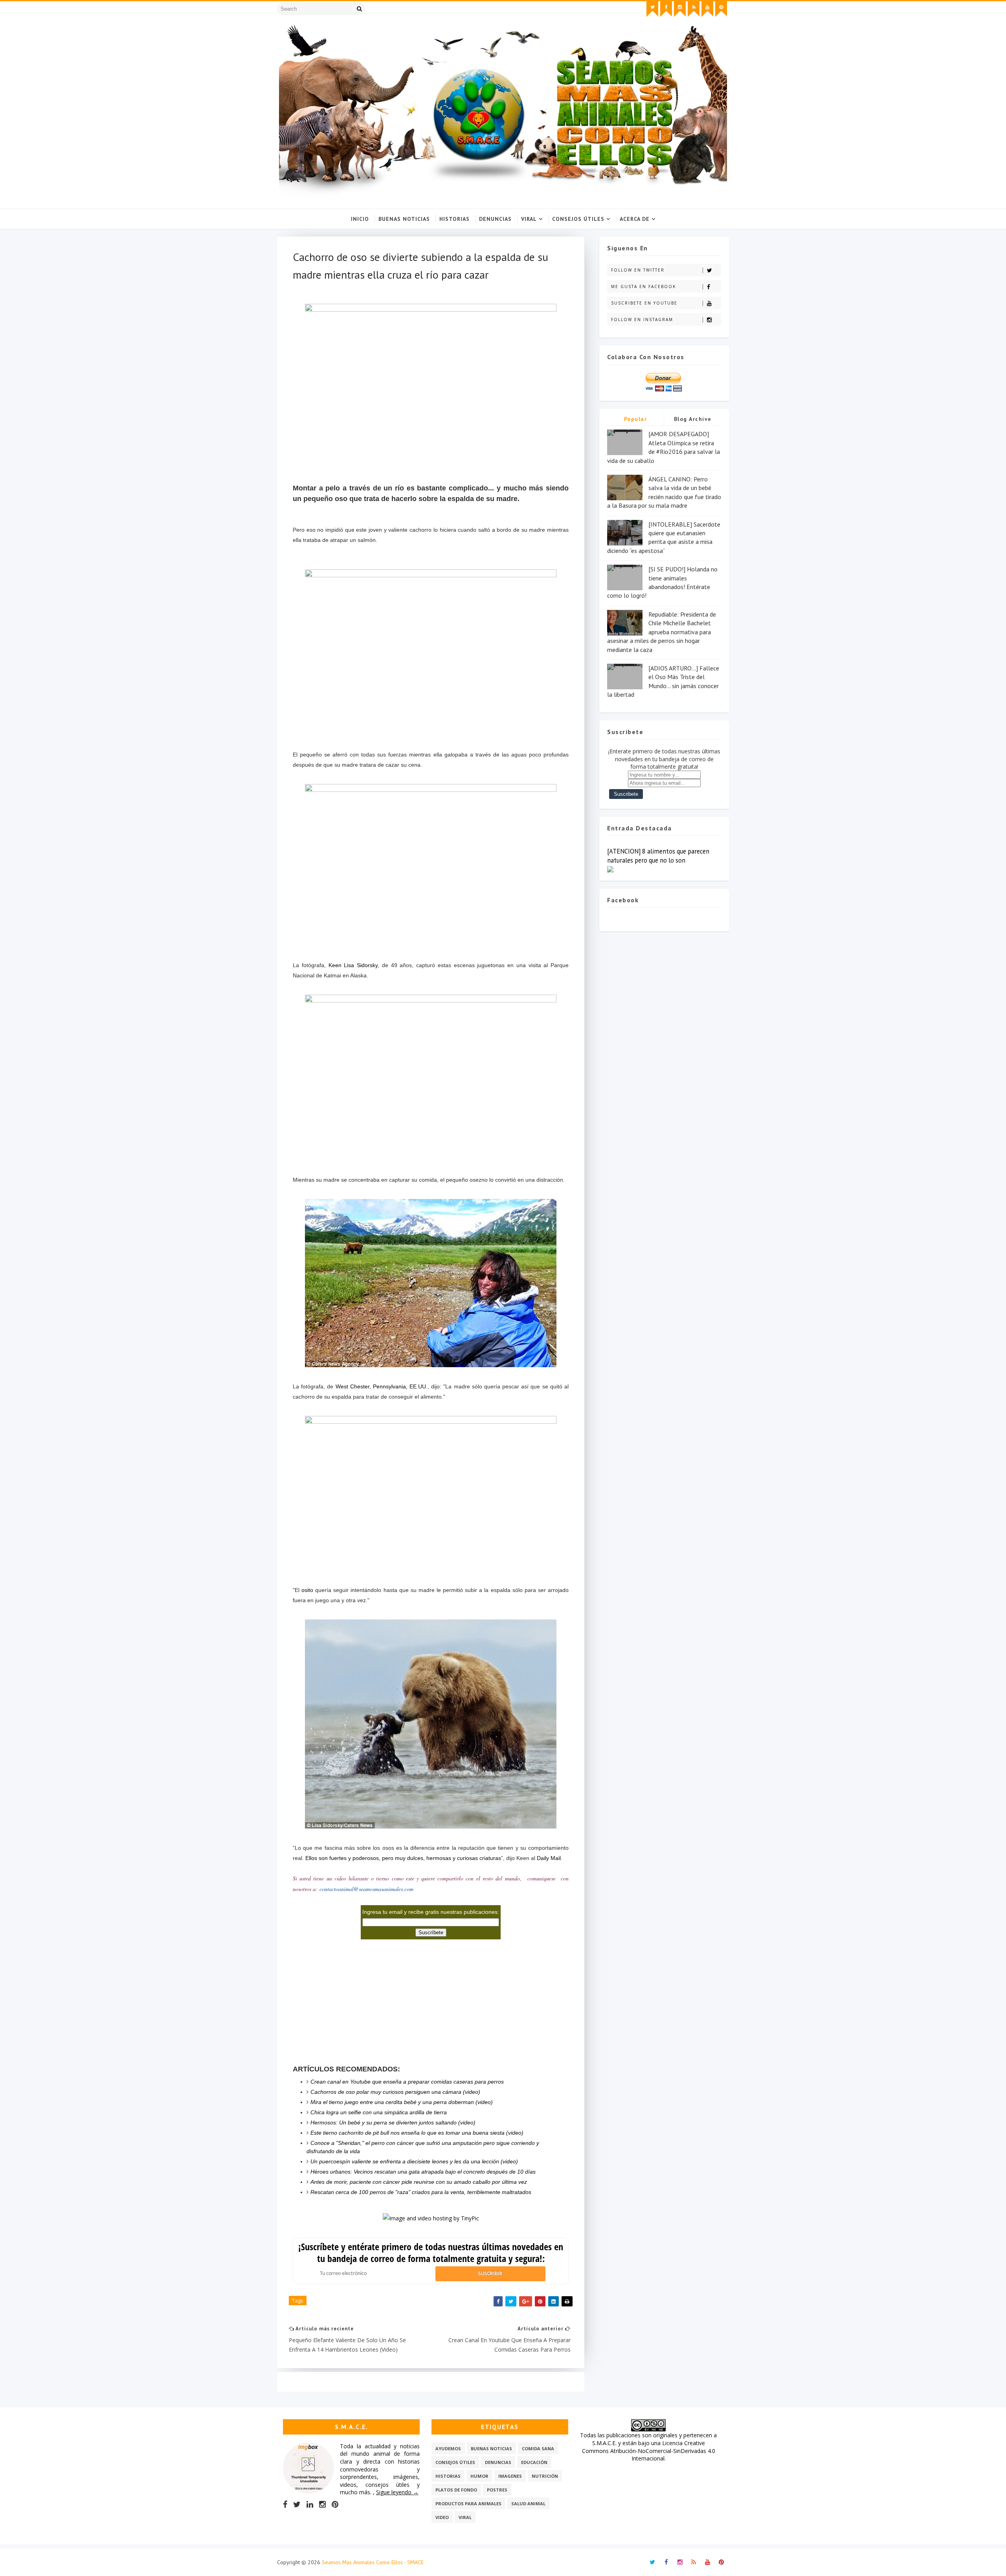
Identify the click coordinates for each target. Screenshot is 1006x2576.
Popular (636, 419)
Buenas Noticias (404, 219)
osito (307, 1590)
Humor (479, 2476)
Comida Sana (538, 2448)
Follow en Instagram (642, 319)
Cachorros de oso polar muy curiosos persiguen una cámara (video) (395, 2092)
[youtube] (707, 9)
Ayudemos (448, 2448)
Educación (534, 2462)
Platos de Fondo (456, 2490)
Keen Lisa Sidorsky (353, 965)
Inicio (360, 219)
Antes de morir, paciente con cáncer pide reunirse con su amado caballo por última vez (419, 2182)
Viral (529, 219)
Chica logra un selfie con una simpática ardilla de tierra (379, 2112)
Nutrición (545, 2476)
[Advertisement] (431, 1994)
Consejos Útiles (578, 219)
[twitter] (652, 9)
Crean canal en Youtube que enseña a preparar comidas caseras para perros (407, 2082)
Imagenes (510, 2476)
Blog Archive (693, 419)
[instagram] (680, 9)
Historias (454, 219)
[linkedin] (310, 2504)
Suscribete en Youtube (644, 303)
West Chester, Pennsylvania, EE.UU (381, 1386)
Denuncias (495, 219)
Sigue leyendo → (397, 2492)
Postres (497, 2490)
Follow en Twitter (638, 270)
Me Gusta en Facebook (643, 286)
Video (442, 2517)
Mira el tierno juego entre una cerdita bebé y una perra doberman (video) (402, 2102)
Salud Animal (528, 2503)
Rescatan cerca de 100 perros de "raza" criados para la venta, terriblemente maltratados (421, 2192)
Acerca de (635, 219)
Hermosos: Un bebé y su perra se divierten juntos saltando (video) (393, 2122)
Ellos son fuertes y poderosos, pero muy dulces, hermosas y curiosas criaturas (403, 1858)
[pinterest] (721, 9)
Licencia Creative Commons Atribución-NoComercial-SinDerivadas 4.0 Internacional (649, 2451)
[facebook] (666, 9)
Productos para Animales (468, 2503)
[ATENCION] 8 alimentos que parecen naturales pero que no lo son (658, 856)
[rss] (694, 9)
